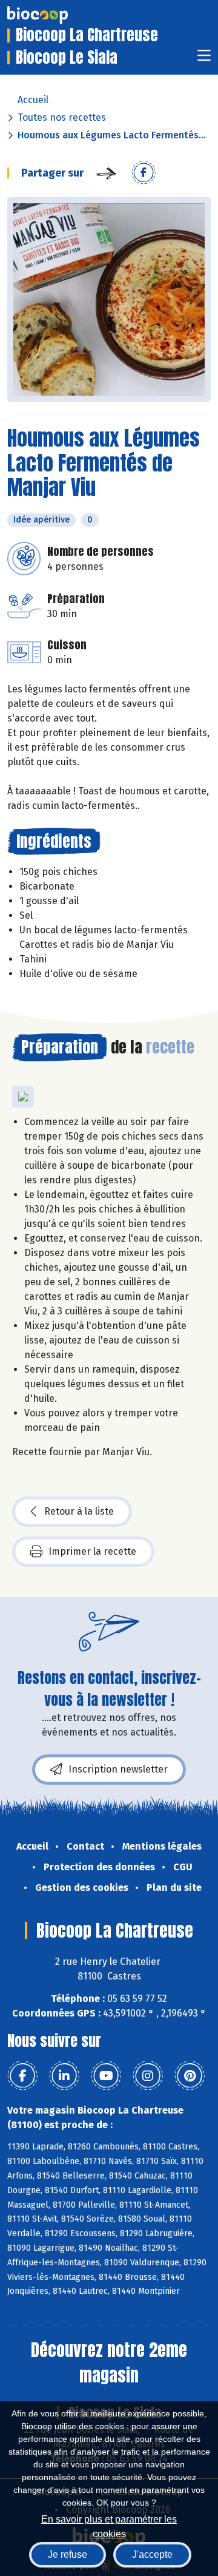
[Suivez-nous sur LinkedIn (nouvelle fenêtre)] (64, 2076)
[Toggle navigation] (204, 59)
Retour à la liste (79, 1511)
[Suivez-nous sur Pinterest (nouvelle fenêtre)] (190, 2076)
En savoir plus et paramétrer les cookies (109, 2525)
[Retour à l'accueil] (56, 15)
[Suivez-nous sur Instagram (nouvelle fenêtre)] (148, 2076)
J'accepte (152, 2554)
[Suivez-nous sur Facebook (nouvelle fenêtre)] (22, 2076)
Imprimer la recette (92, 1551)
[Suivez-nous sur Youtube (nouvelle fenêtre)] (106, 2076)
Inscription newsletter (118, 1769)
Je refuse (68, 2554)
